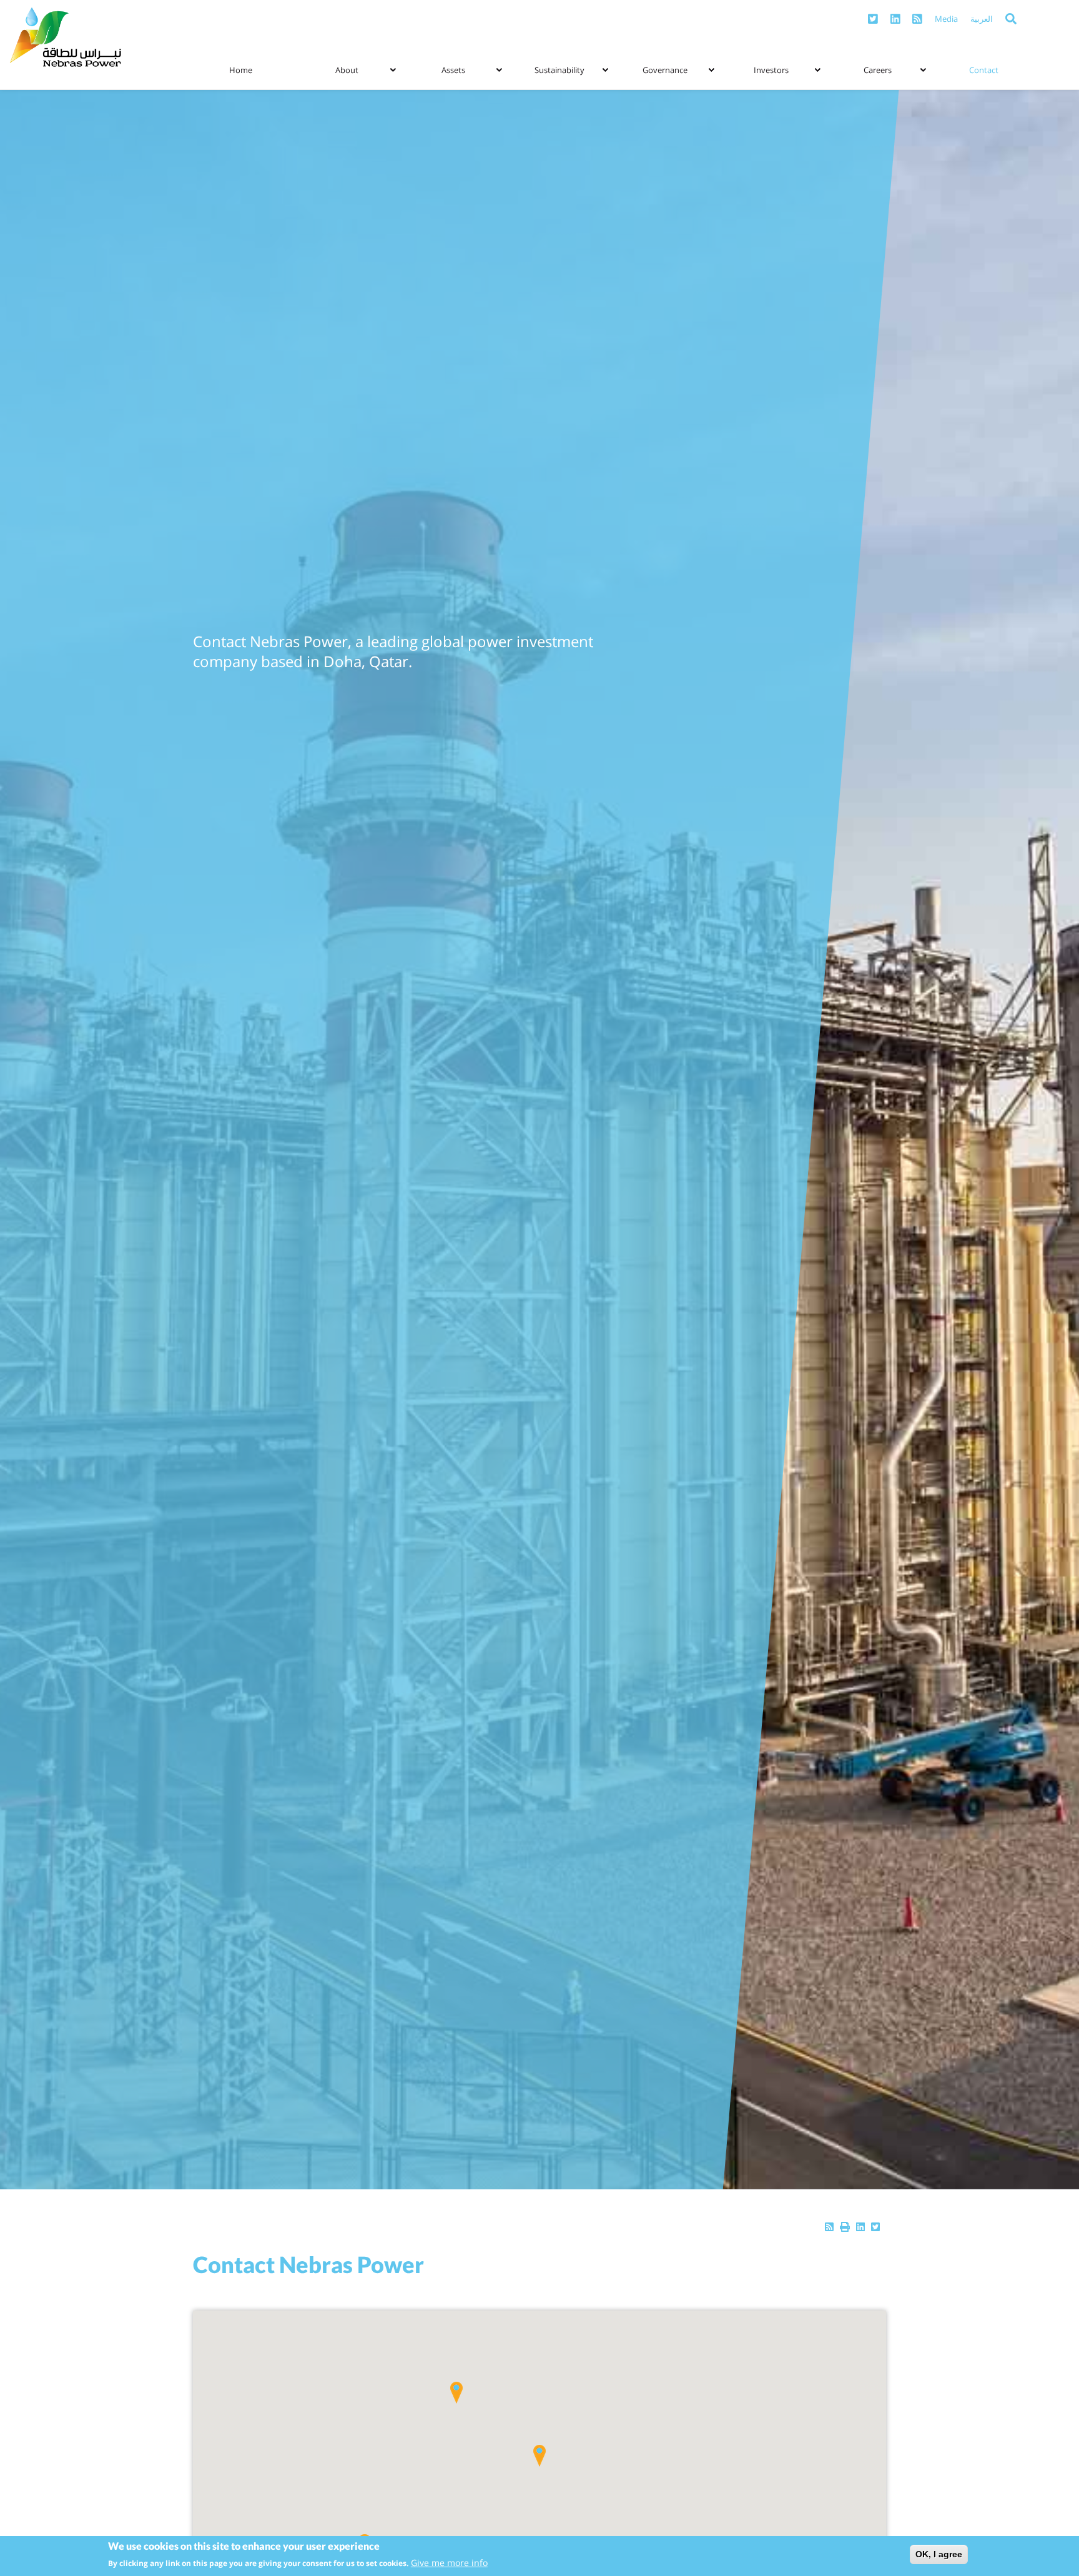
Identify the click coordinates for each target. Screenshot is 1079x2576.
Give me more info (449, 2563)
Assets (453, 70)
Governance (665, 70)
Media (946, 19)
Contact (984, 70)
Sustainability (559, 70)
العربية (982, 19)
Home (241, 70)
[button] (539, 2456)
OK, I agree (939, 2554)
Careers (878, 70)
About (347, 70)
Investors (771, 70)
